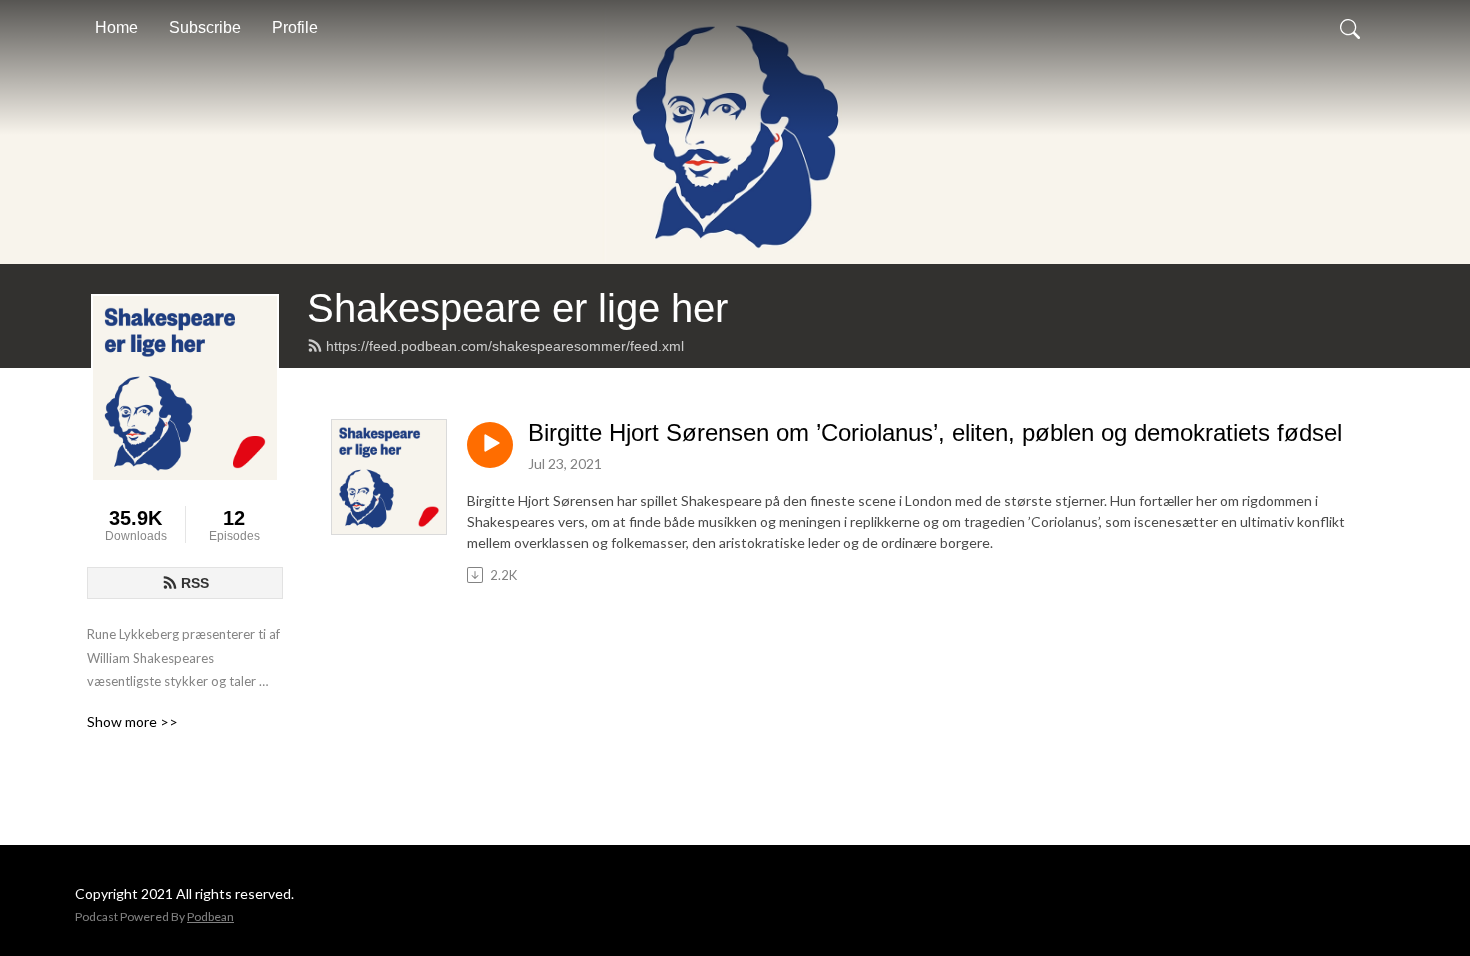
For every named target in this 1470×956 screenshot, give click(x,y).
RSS (195, 583)
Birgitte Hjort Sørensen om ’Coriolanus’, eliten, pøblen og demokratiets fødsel (935, 432)
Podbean (210, 916)
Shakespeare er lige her (517, 308)
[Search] (1350, 28)
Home (116, 27)
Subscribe (205, 27)
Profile (295, 27)
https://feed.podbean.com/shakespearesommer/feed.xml (505, 346)
